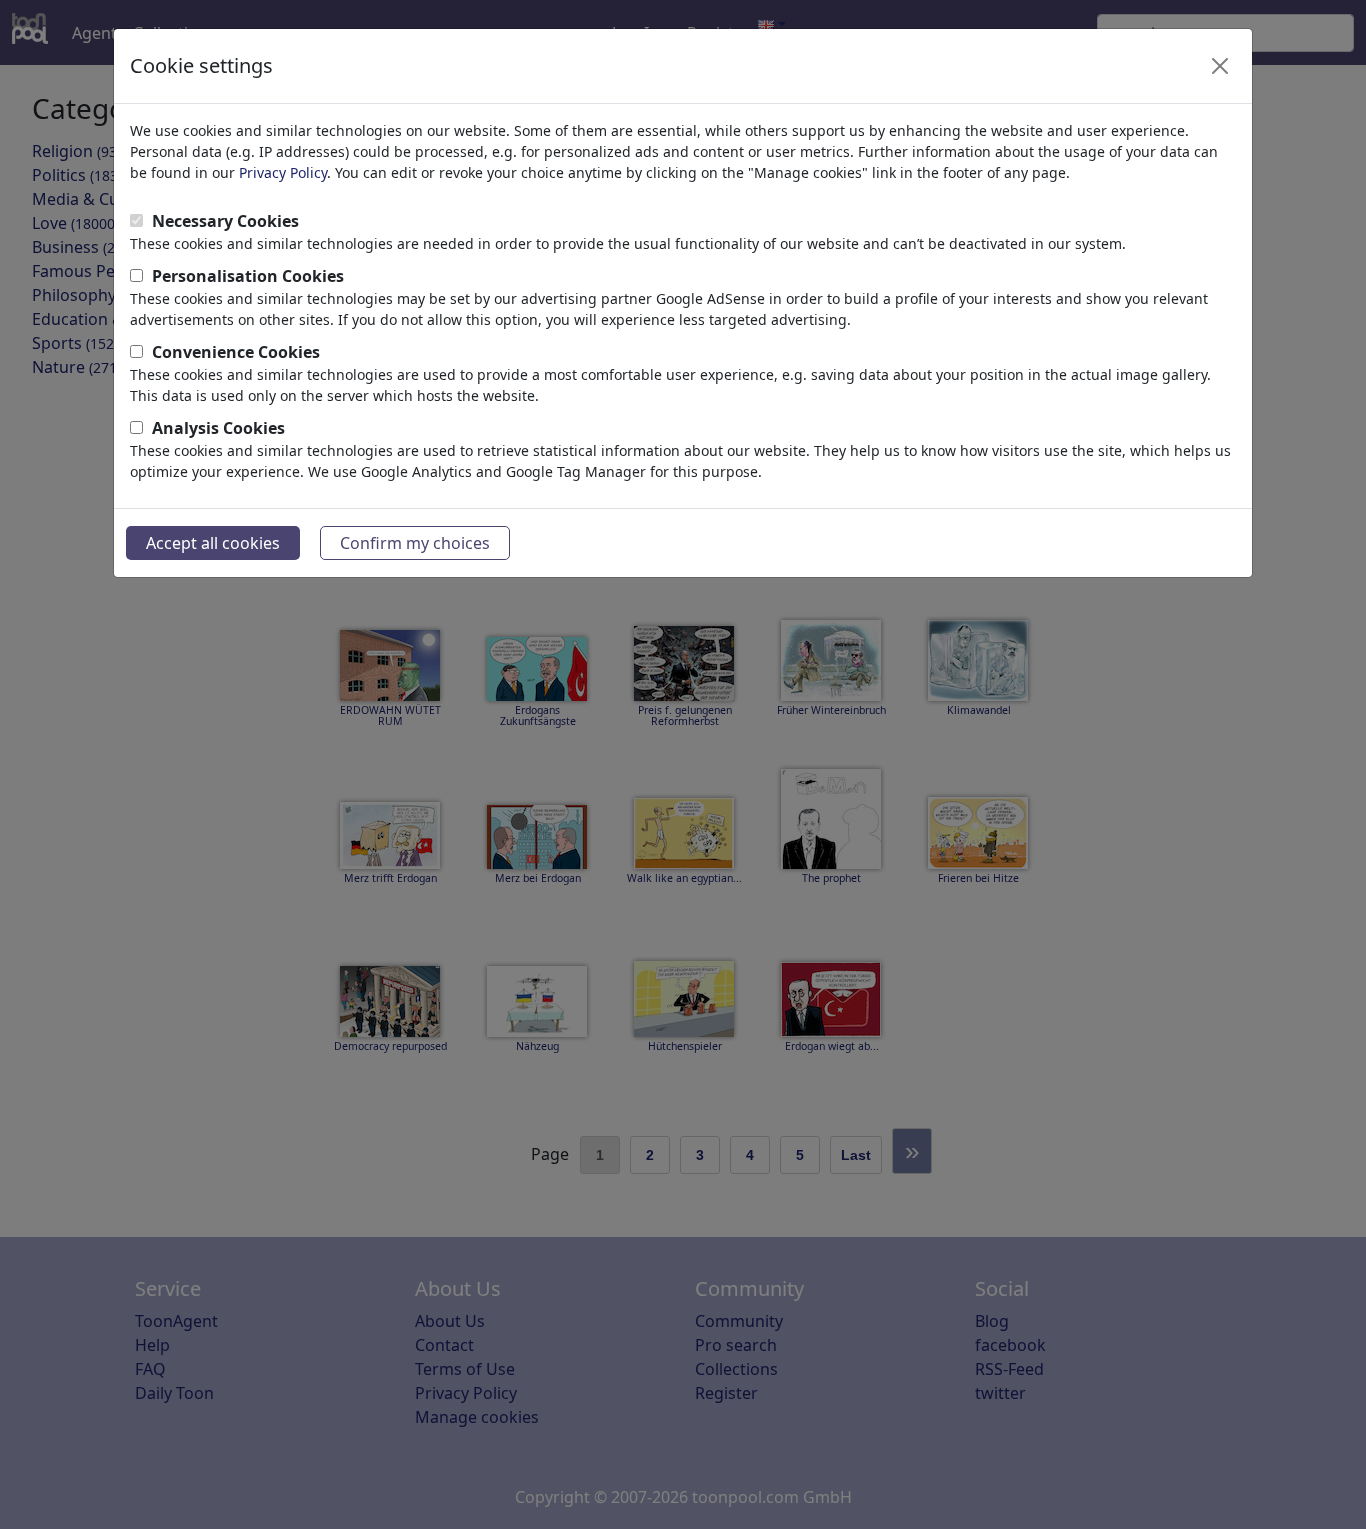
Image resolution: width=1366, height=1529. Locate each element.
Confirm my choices (415, 543)
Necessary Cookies (225, 221)
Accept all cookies (213, 543)
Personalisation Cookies (248, 276)
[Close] (1220, 66)
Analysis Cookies (218, 428)
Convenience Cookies (236, 352)
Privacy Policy (283, 172)
